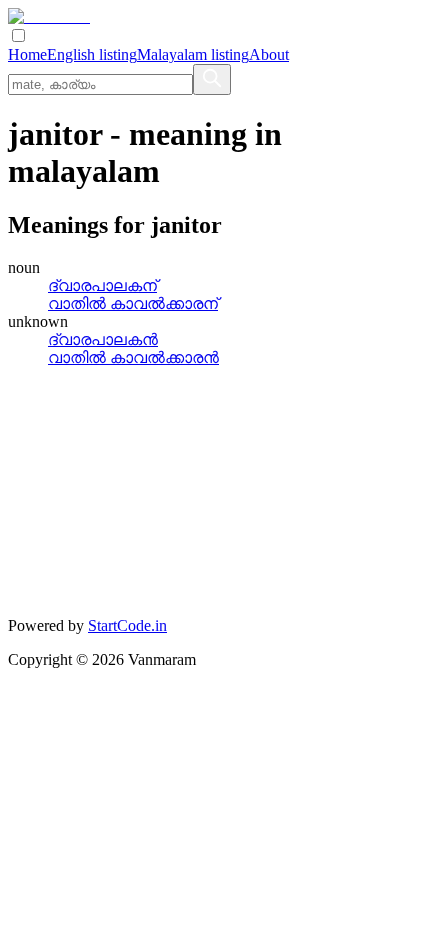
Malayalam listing (193, 54)
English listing (92, 54)
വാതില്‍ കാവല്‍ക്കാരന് (133, 303)
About (269, 54)
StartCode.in (127, 625)
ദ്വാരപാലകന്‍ (103, 339)
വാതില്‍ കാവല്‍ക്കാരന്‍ (133, 357)
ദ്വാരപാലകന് (102, 285)
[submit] (212, 79)
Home (27, 54)
